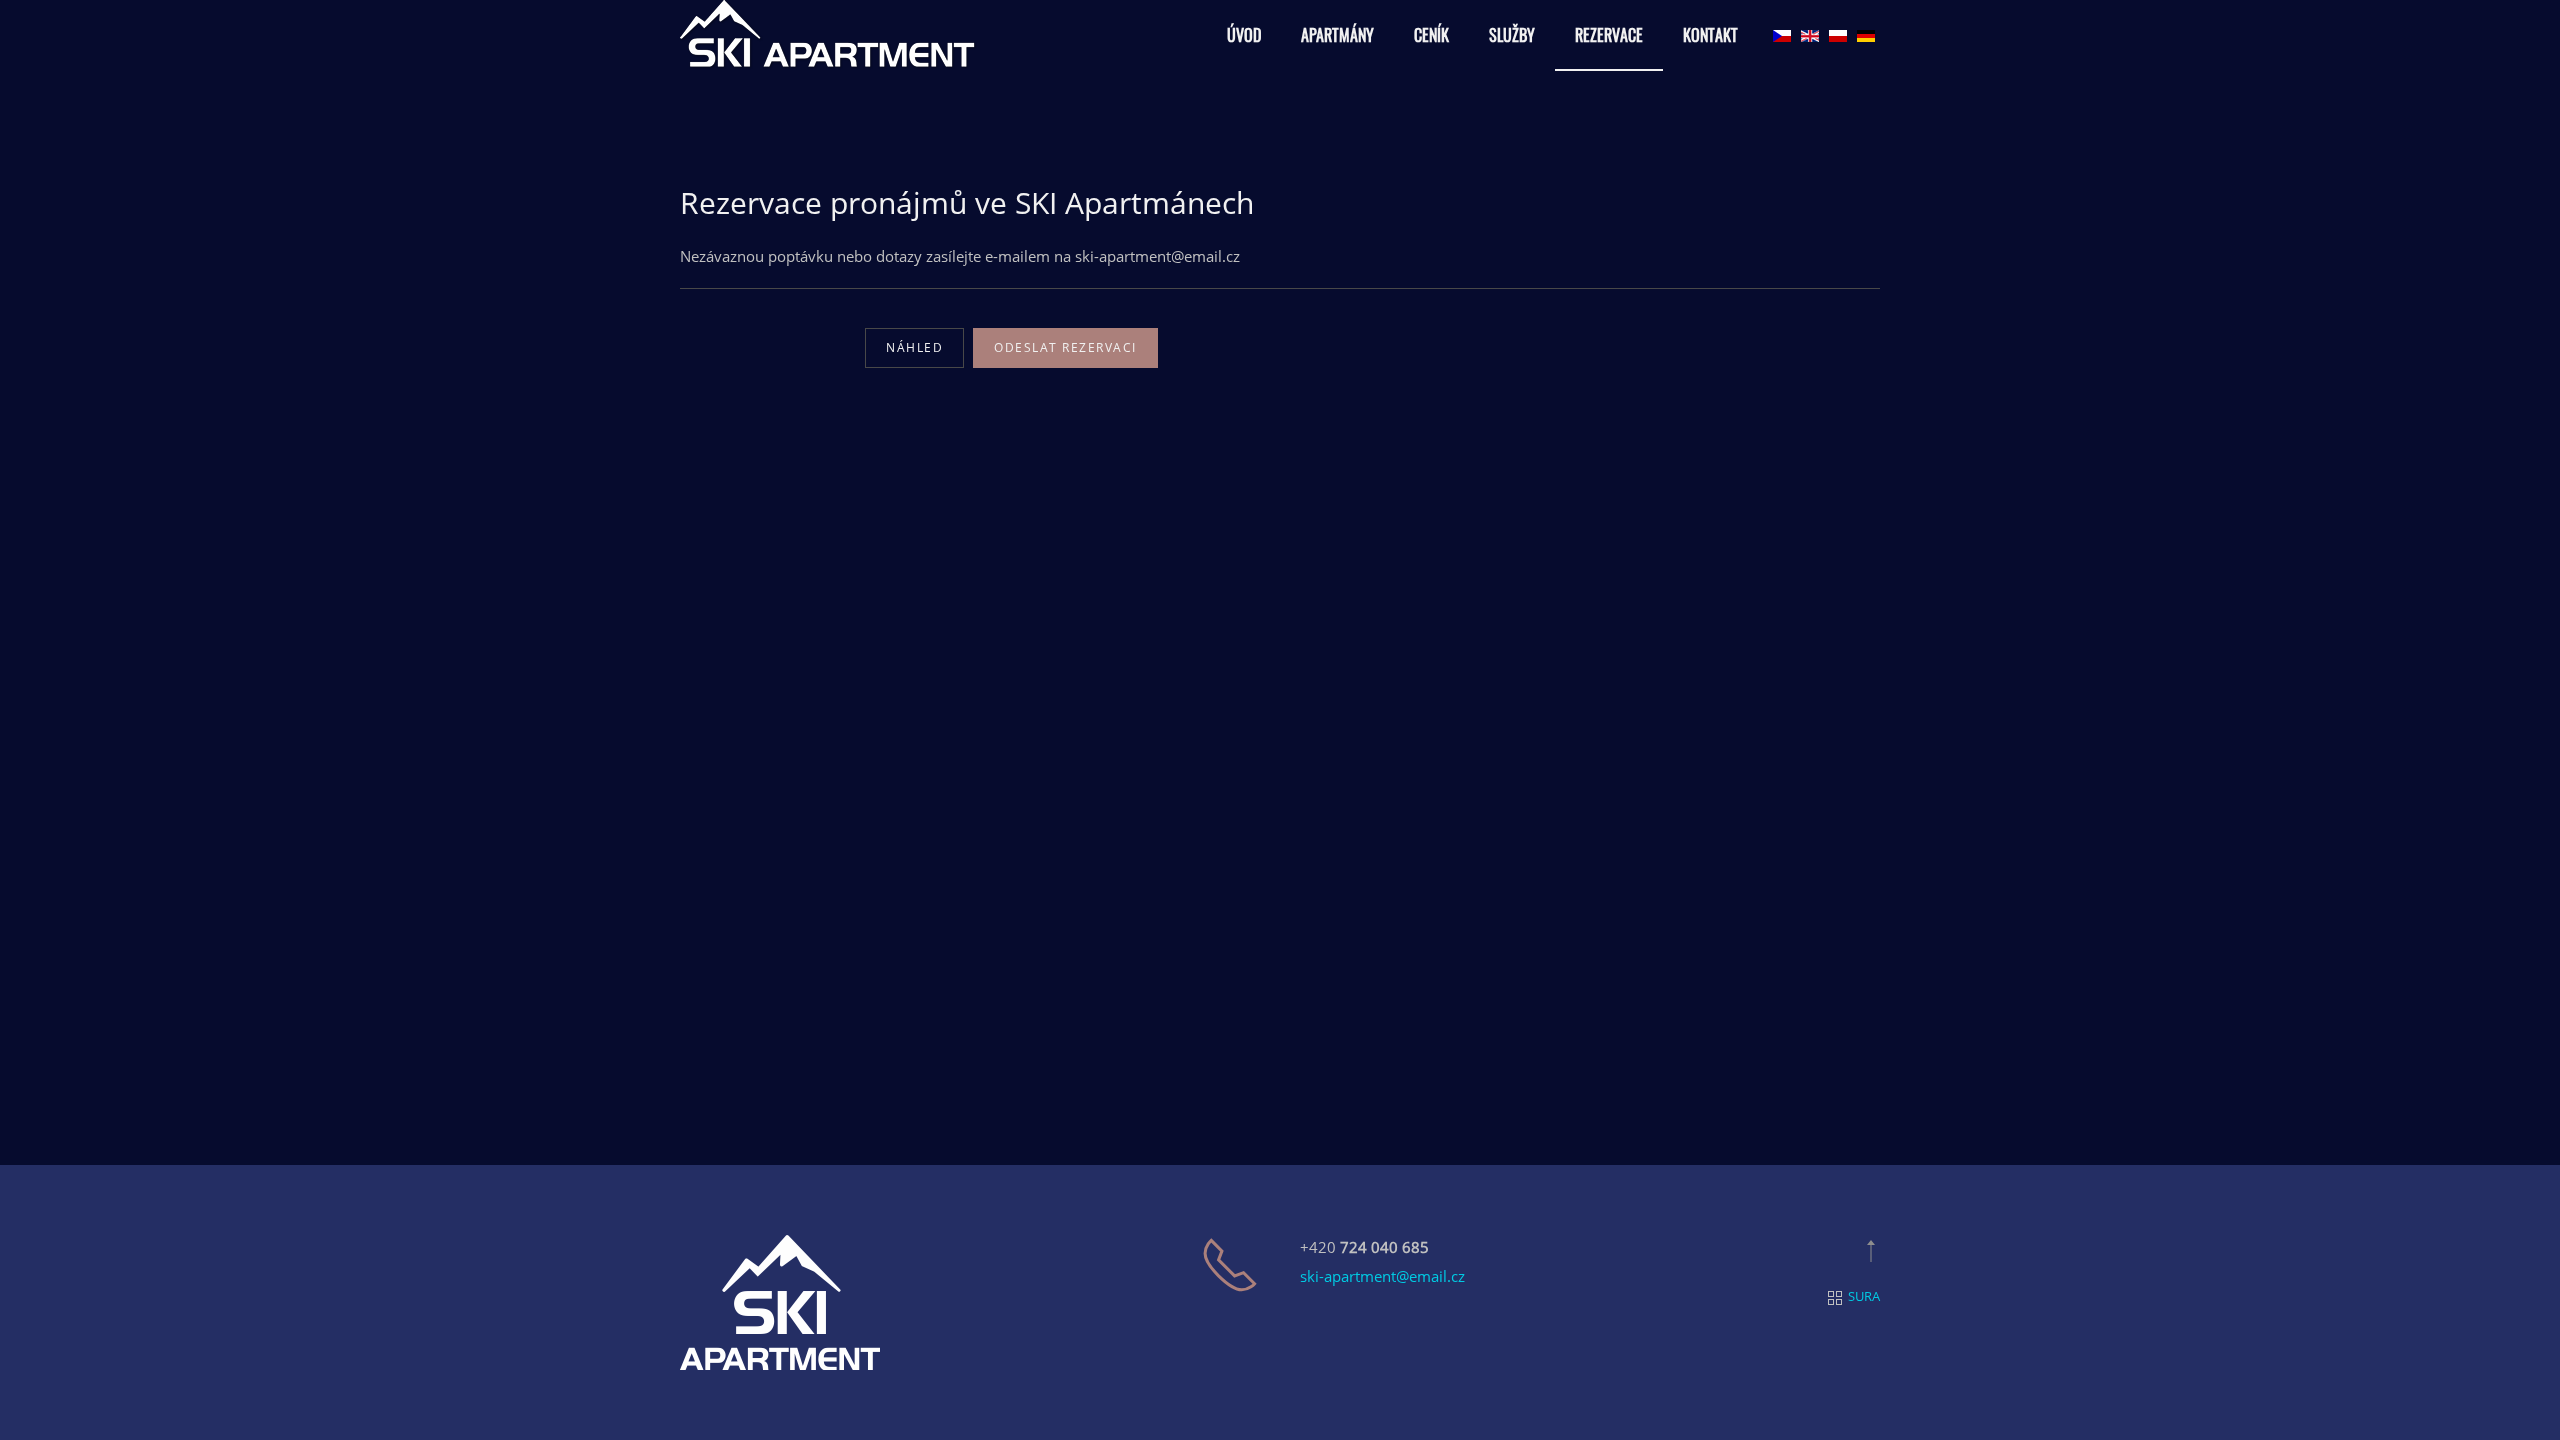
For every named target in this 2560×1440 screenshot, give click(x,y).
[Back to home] (830, 36)
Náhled (914, 347)
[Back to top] (1871, 1251)
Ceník (1431, 35)
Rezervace (1609, 35)
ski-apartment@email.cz (1382, 1276)
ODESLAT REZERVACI (1065, 347)
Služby (1512, 35)
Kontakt (1710, 35)
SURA (1864, 1296)
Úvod (1244, 35)
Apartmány (1337, 35)
